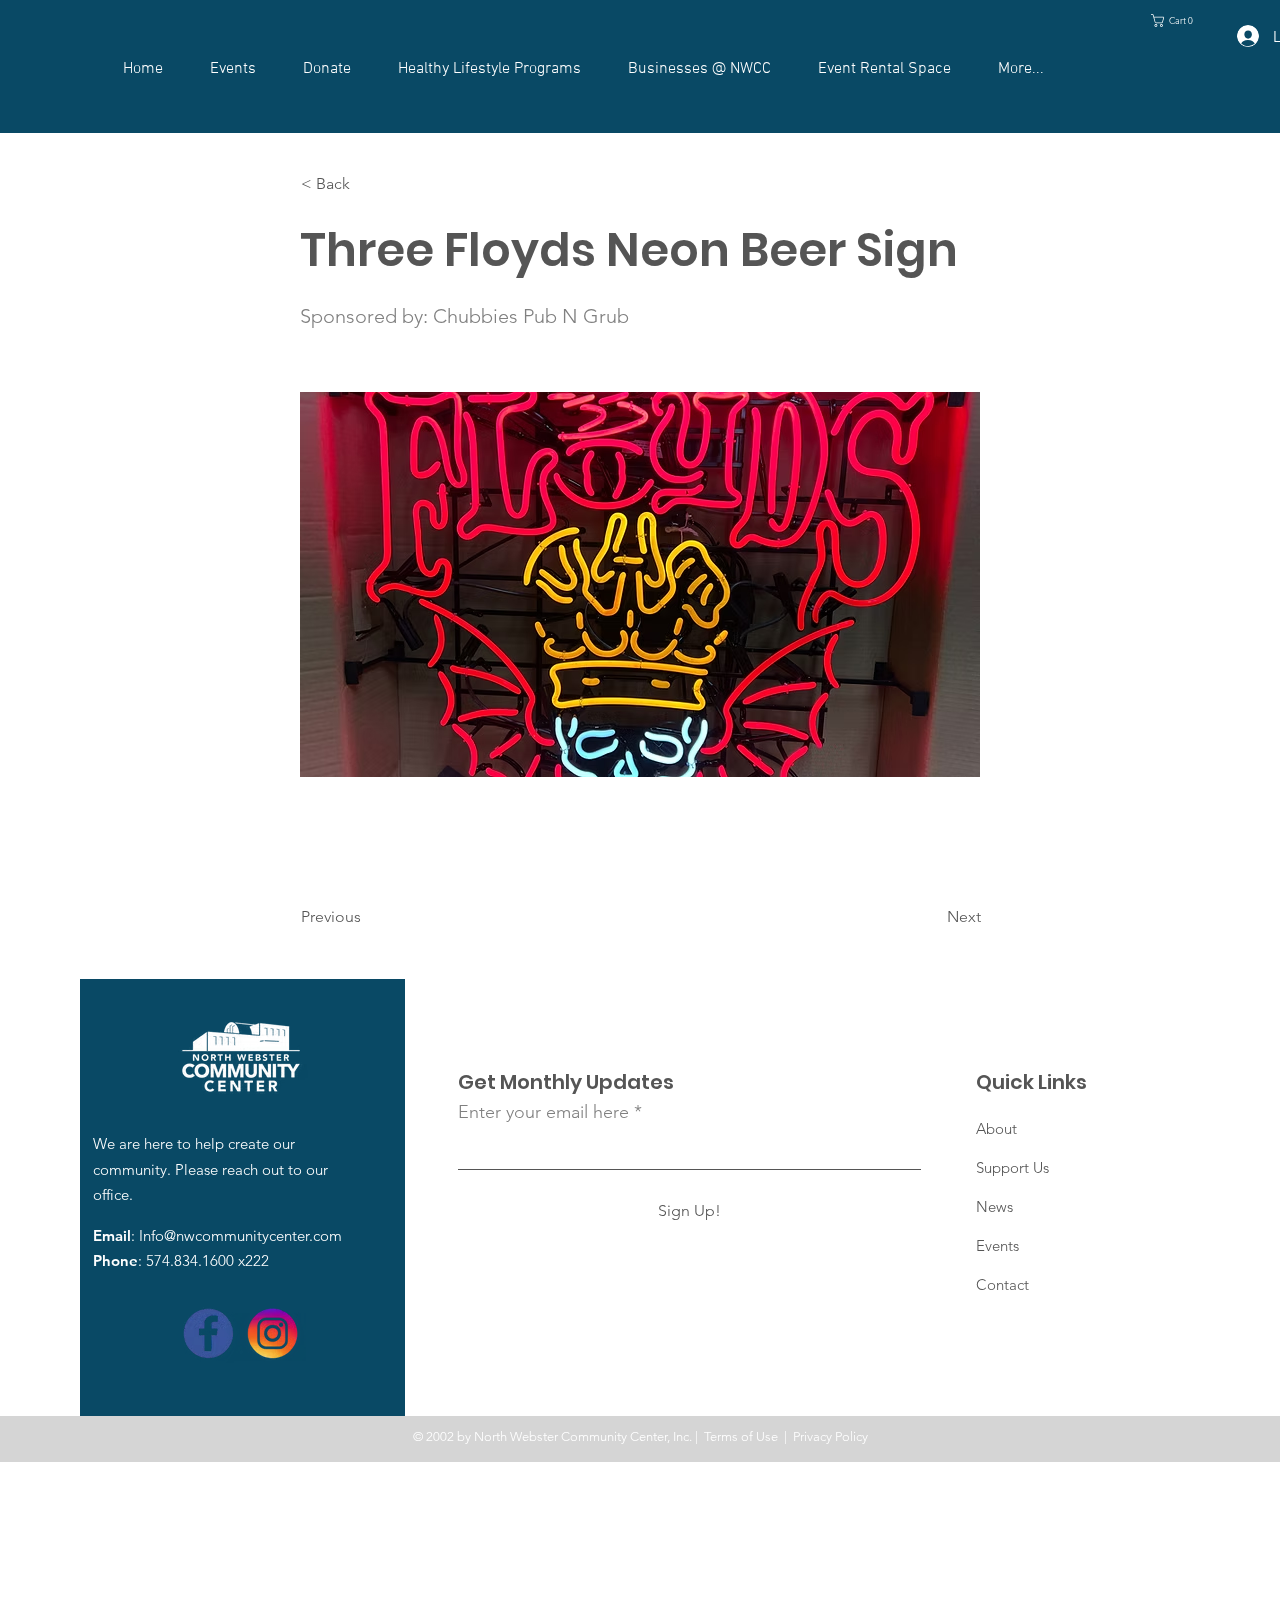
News (994, 1206)
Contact (1002, 1284)
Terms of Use (741, 1436)
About (996, 1128)
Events (997, 1245)
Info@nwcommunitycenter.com (240, 1235)
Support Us (1012, 1167)
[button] (1176, 20)
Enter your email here (543, 1112)
